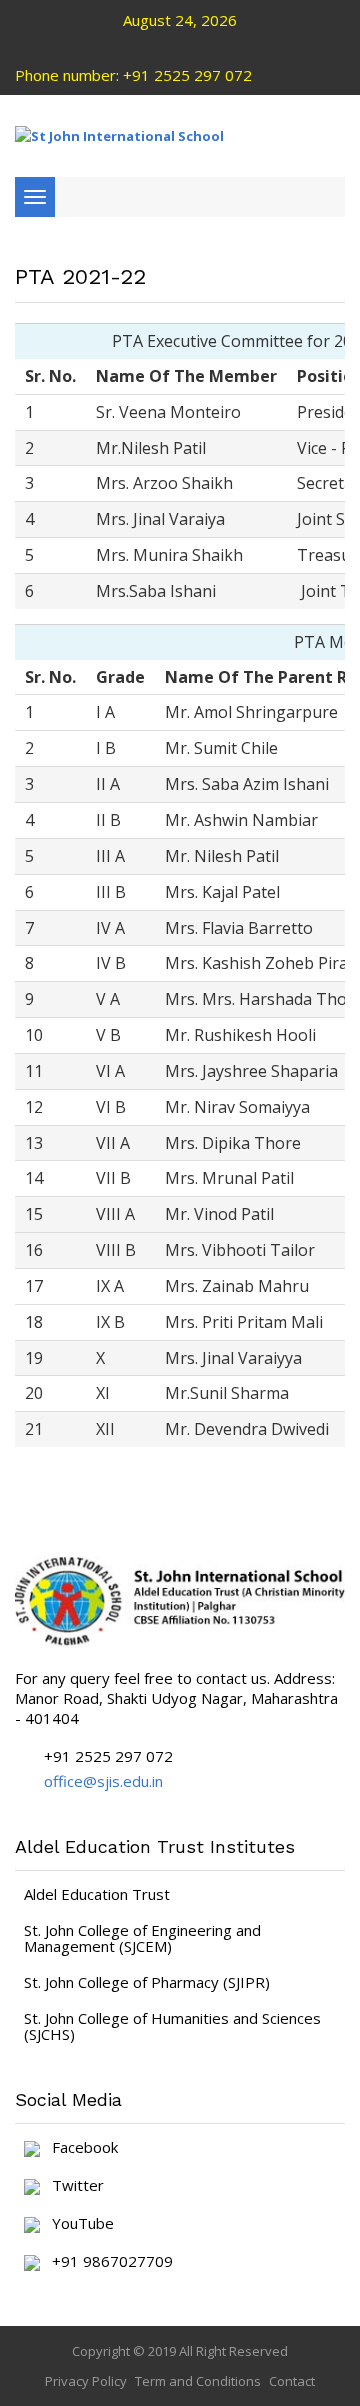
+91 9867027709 (106, 2262)
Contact (292, 2381)
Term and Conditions (198, 2381)
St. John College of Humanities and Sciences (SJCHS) (172, 2026)
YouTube (77, 2224)
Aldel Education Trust (97, 1894)
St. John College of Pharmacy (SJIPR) (147, 1982)
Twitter (72, 2186)
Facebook (79, 2148)
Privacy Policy (86, 2381)
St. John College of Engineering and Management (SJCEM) (142, 1938)
